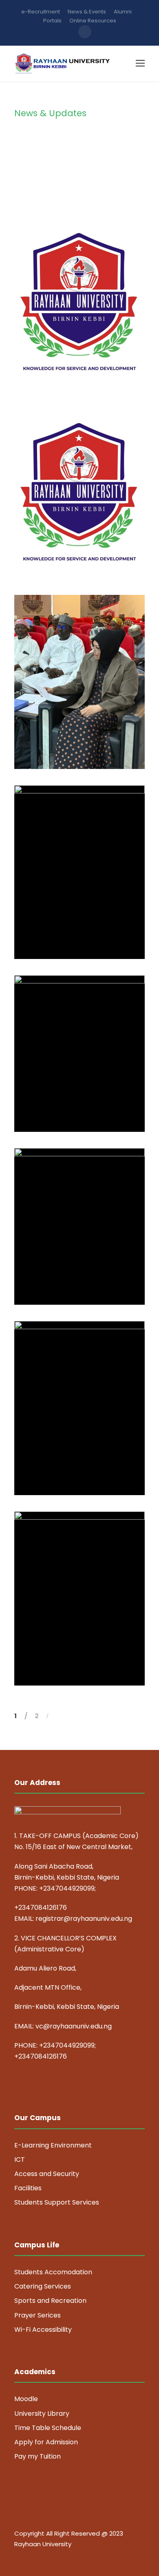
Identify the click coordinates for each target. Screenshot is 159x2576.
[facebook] (17, 2556)
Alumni (123, 12)
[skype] (46, 2556)
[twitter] (60, 2556)
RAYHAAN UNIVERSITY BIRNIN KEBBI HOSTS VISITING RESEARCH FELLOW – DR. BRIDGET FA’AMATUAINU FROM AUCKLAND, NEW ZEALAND (83, 883)
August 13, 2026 (83, 363)
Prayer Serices (38, 2315)
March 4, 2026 (83, 933)
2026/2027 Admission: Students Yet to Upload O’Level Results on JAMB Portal (83, 325)
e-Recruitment (41, 12)
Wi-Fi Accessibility (43, 2330)
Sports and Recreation (50, 2301)
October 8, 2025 (83, 1470)
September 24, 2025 (83, 1660)
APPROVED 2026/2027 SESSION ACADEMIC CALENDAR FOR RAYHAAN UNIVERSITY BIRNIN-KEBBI (83, 515)
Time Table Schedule (48, 2428)
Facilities (28, 2188)
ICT (20, 2160)
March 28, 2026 (83, 743)
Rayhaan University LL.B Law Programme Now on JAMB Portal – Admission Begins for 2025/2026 (83, 1432)
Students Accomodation (53, 2272)
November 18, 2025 (83, 1106)
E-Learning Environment (53, 2145)
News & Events (87, 12)
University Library (42, 2414)
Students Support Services (57, 2202)
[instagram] (74, 2556)
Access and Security (47, 2174)
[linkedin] (32, 2556)
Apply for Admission (46, 2442)
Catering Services (43, 2286)
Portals (52, 21)
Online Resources (93, 21)
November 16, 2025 (83, 1279)
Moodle (26, 2399)
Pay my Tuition (38, 2456)
